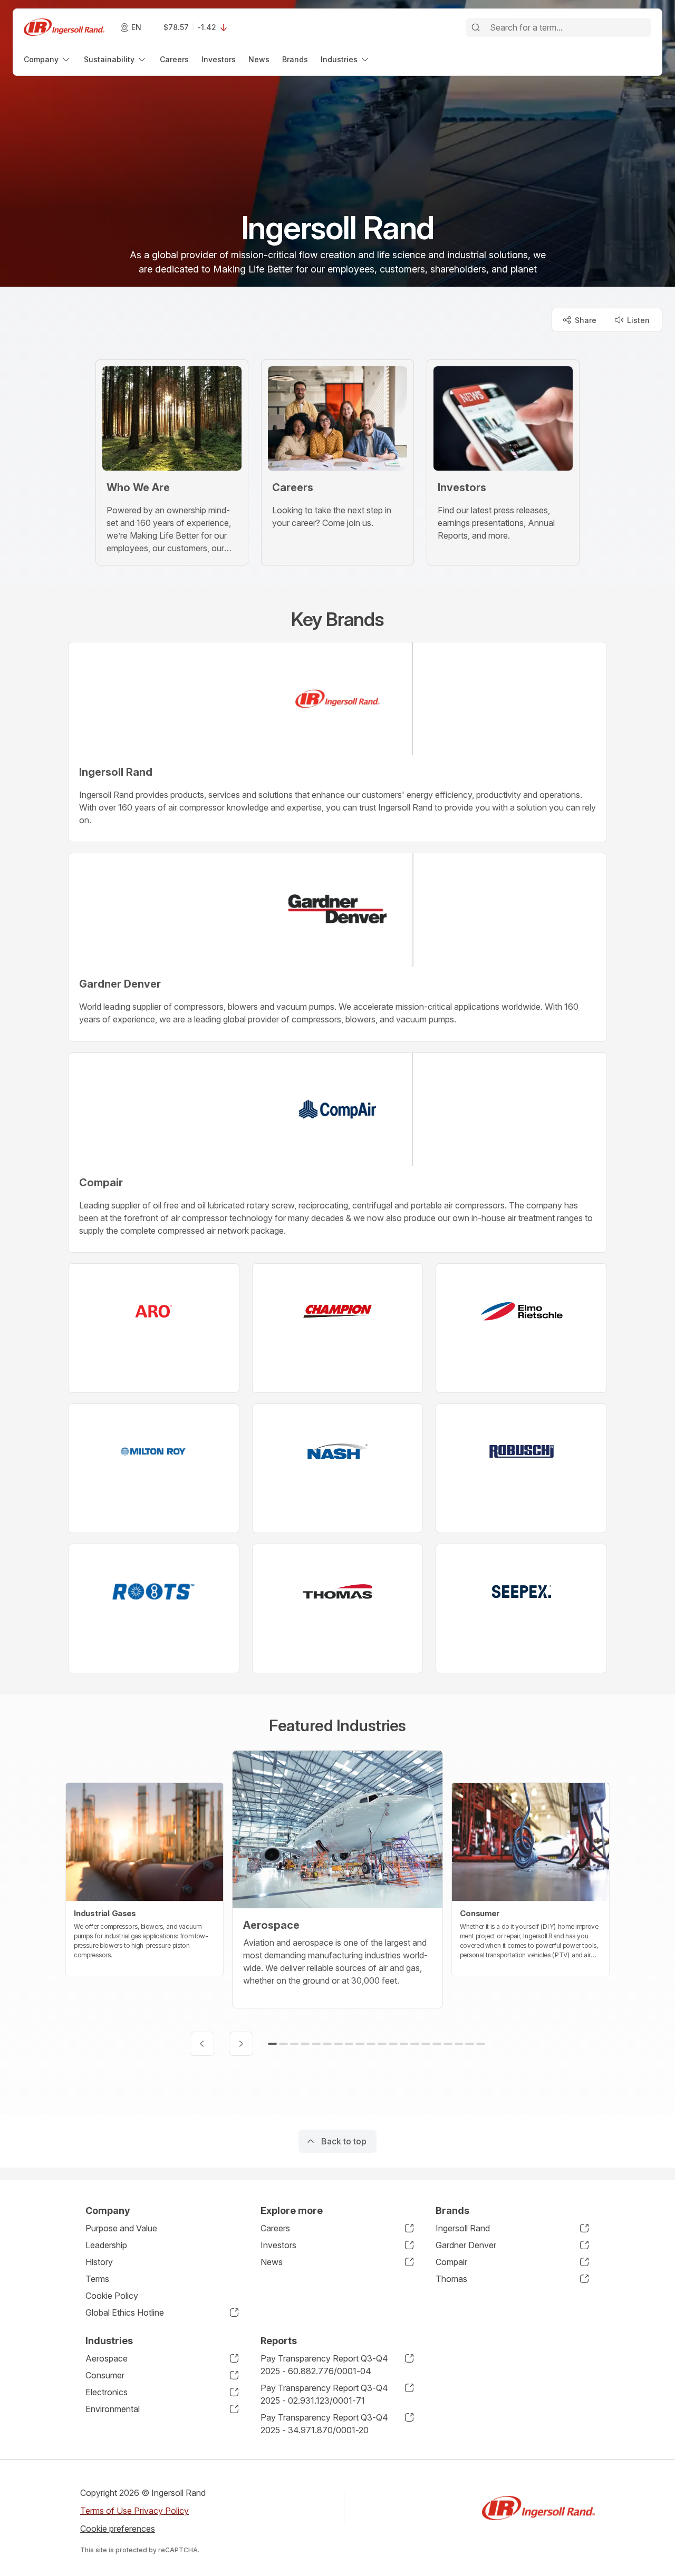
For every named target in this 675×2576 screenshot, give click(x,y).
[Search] (476, 27)
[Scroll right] (241, 2044)
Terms (97, 2279)
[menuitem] (47, 59)
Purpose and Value (121, 2228)
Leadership (106, 2245)
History (99, 2262)
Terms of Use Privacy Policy (134, 2511)
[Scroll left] (202, 2044)
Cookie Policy (112, 2296)
